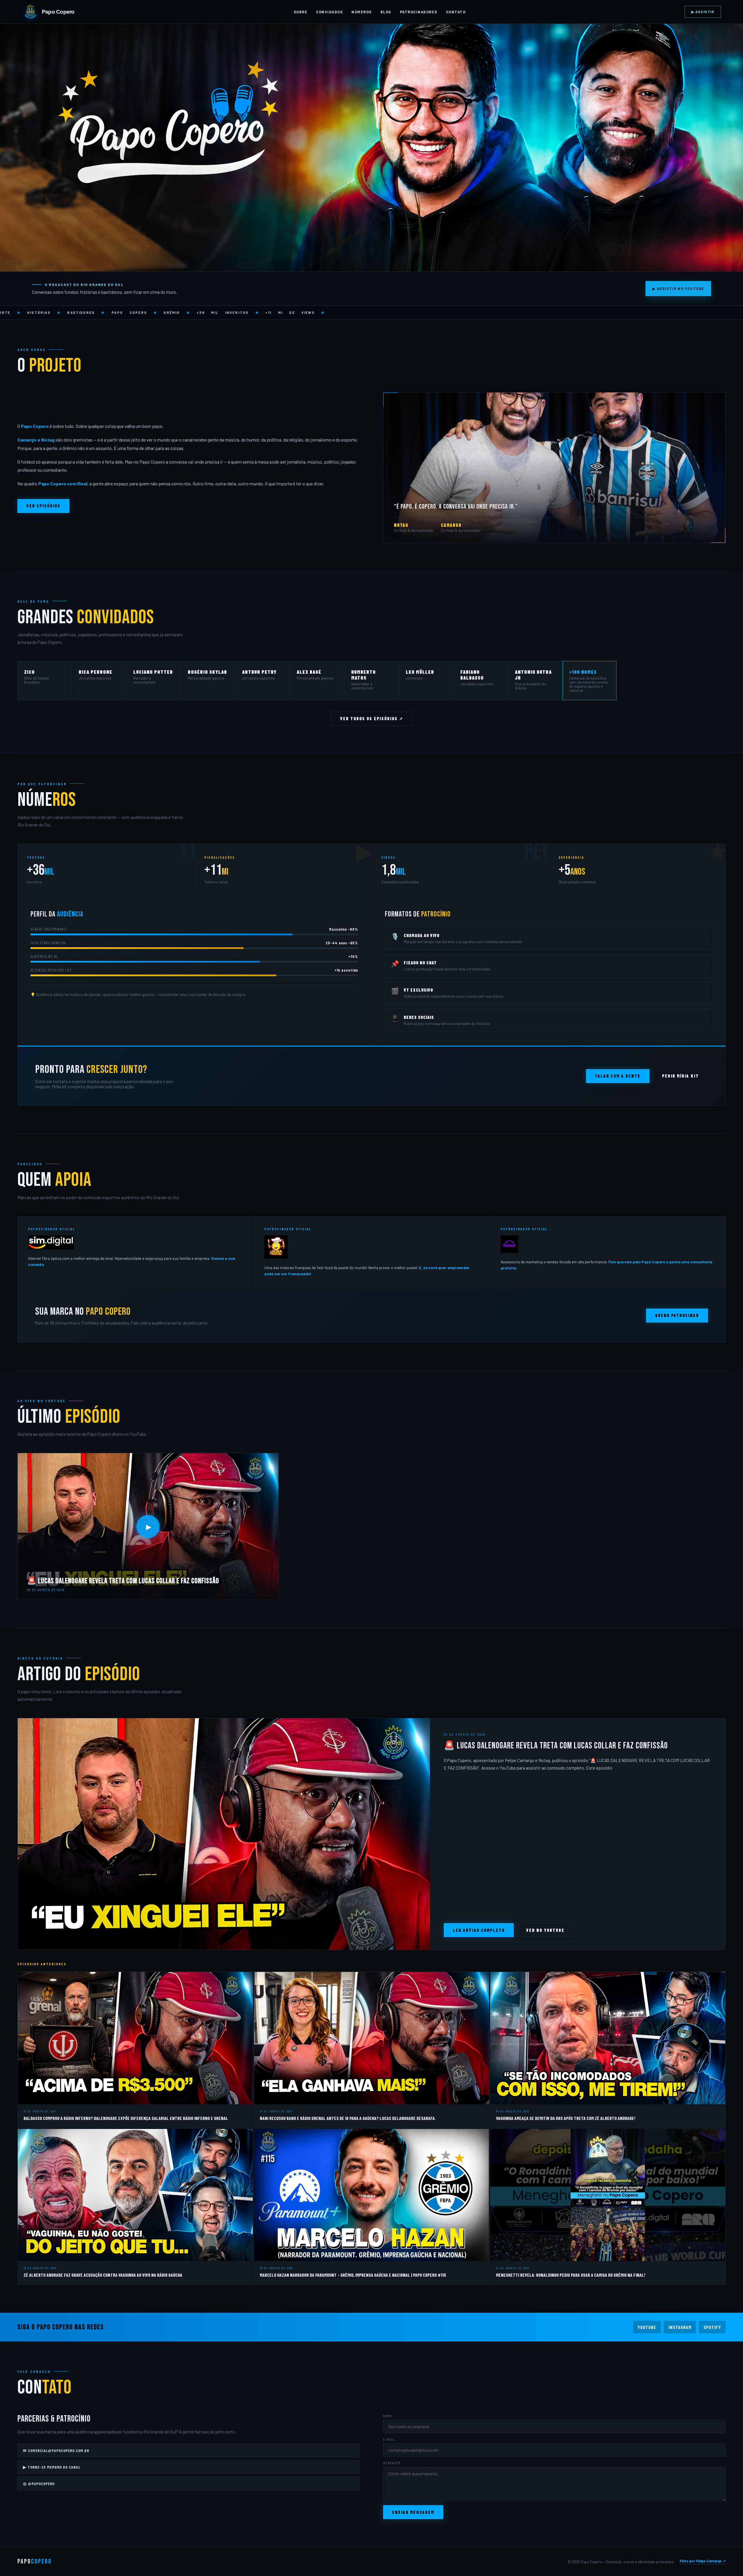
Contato (456, 12)
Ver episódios (43, 506)
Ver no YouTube (545, 1930)
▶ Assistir (703, 12)
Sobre (301, 12)
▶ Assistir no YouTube (678, 289)
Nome (388, 2416)
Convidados (329, 12)
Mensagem (392, 2463)
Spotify (712, 2327)
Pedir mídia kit (680, 1076)
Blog (386, 12)
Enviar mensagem (413, 2512)
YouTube (647, 2327)
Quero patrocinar (677, 1315)
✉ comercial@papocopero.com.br (56, 2450)
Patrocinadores (419, 12)
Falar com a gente (618, 1076)
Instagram (680, 2327)
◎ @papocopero (39, 2484)
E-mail (389, 2439)
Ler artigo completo (479, 1930)
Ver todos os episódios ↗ (372, 719)
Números (361, 12)
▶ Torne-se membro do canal (52, 2467)
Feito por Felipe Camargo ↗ (703, 2561)
